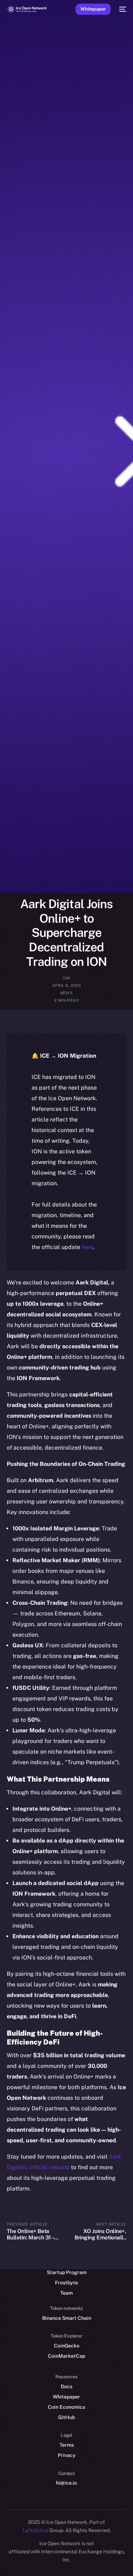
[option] (4, 2554)
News (67, 993)
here (87, 1247)
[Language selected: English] (59, 2562)
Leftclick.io (36, 2530)
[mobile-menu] (122, 9)
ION (66, 978)
